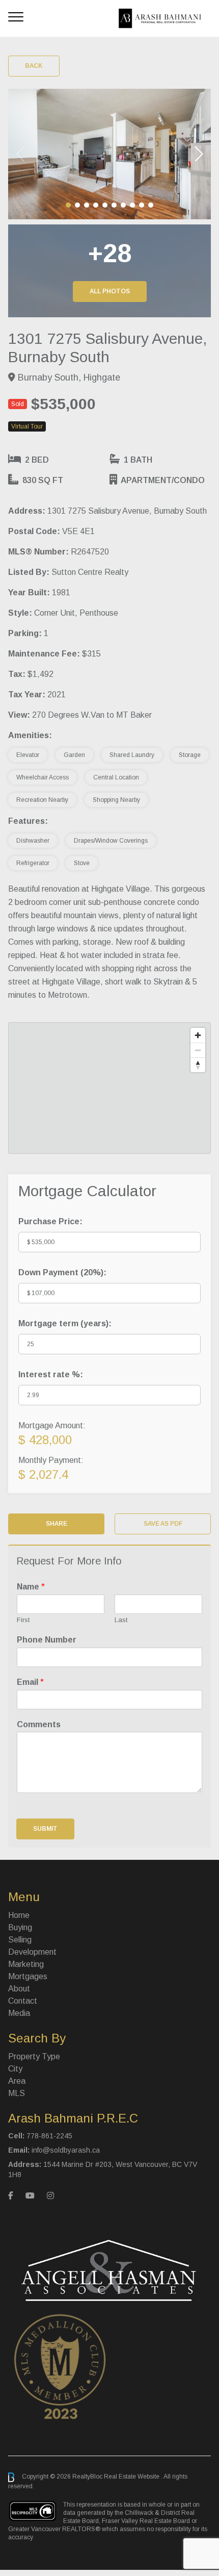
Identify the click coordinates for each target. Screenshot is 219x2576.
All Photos (110, 291)
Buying (20, 1927)
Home (19, 1915)
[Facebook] (11, 2196)
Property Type (34, 2056)
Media (19, 2013)
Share (57, 1524)
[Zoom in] (198, 1035)
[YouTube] (30, 2196)
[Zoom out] (198, 1050)
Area (17, 2081)
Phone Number (47, 1640)
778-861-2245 (49, 2136)
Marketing (26, 1964)
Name (31, 1587)
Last (121, 1620)
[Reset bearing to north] (198, 1065)
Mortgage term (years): (65, 1323)
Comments (39, 1724)
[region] (109, 1088)
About (19, 1989)
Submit (45, 1829)
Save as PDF (163, 1524)
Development (32, 1952)
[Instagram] (50, 2196)
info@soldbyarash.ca (66, 2150)
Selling (20, 1940)
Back (34, 66)
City (15, 2069)
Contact (23, 2001)
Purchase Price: (50, 1221)
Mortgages (28, 1976)
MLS (17, 2093)
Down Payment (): (62, 1272)
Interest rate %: (51, 1374)
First (23, 1620)
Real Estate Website (132, 2477)
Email (30, 1682)
